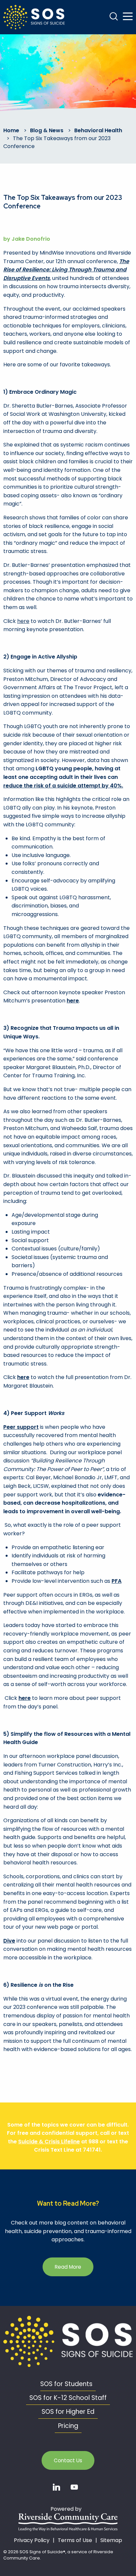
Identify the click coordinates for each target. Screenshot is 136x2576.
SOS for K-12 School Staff (68, 2398)
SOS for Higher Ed (68, 2412)
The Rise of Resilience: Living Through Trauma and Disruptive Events (66, 270)
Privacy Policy (32, 2540)
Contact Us (68, 2460)
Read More (68, 2267)
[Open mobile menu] (128, 16)
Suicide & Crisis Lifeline (49, 2142)
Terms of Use (75, 2540)
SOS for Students (66, 2384)
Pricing (68, 2426)
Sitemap (111, 2540)
